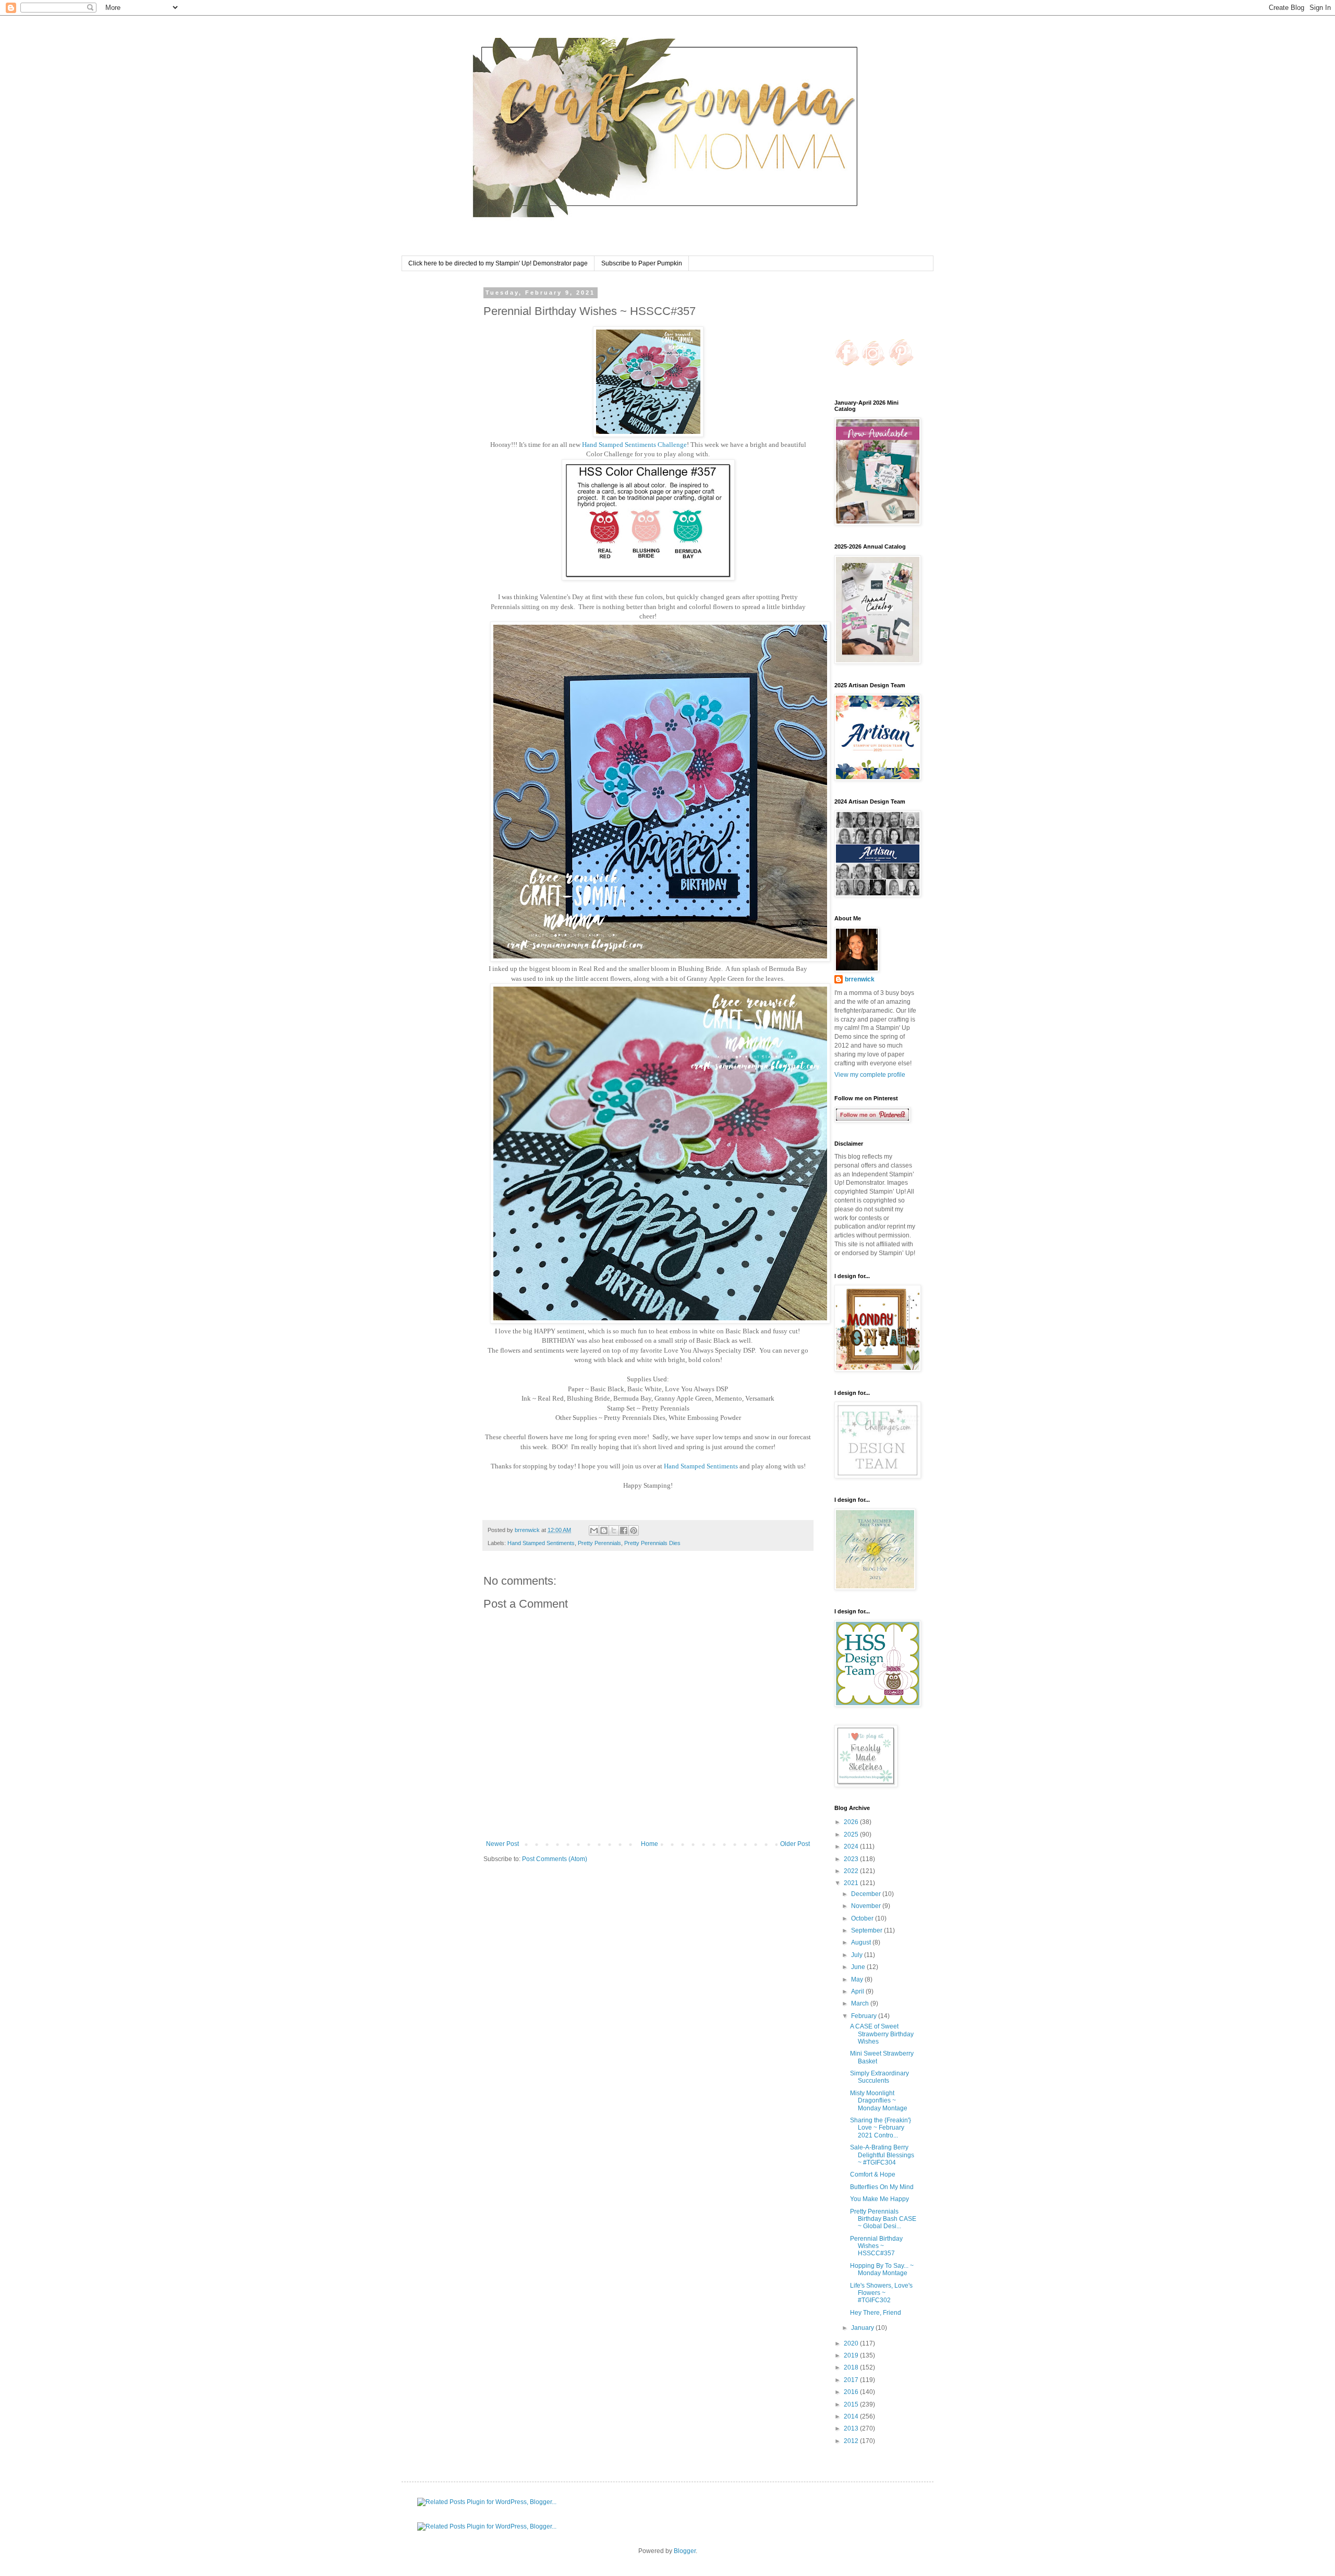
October (863, 1918)
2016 (852, 2392)
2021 (852, 1883)
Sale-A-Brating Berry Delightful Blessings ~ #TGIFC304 (882, 2155)
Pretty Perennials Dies (652, 1543)
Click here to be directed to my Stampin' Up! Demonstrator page (498, 263)
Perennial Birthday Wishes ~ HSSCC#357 (876, 2246)
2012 (852, 2441)
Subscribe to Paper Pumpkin (642, 263)
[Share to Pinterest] (634, 1530)
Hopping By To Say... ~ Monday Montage (882, 2269)
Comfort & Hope (873, 2174)
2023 (852, 1859)
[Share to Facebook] (624, 1530)
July (858, 1955)
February (865, 2016)
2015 (852, 2404)
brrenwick (860, 979)
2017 (852, 2380)
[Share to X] (614, 1530)
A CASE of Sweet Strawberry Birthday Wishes (882, 2034)
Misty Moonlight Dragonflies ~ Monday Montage (879, 2101)
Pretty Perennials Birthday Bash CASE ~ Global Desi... (883, 2219)
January (863, 2328)
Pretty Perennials (599, 1543)
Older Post (795, 1844)
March (861, 2003)
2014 (852, 2416)
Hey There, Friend (876, 2313)
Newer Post (502, 1844)
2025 (852, 1834)
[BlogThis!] (604, 1530)
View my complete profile (870, 1075)
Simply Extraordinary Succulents (879, 2077)
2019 (852, 2355)
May (858, 1979)
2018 (852, 2367)
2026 (852, 1822)
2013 (852, 2428)
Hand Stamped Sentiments (702, 1466)
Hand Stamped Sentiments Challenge (634, 445)
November (867, 1906)
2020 (852, 2343)
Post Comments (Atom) (555, 1859)
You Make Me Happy (879, 2199)
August (862, 1942)
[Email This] (594, 1530)
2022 (852, 1871)
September (867, 1930)
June (859, 1967)
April (858, 1991)
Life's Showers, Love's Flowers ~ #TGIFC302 (881, 2293)
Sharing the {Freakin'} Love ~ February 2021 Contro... (881, 2128)
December (867, 1894)
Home (650, 1844)
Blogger (685, 2551)
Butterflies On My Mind (882, 2187)
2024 (852, 1846)
